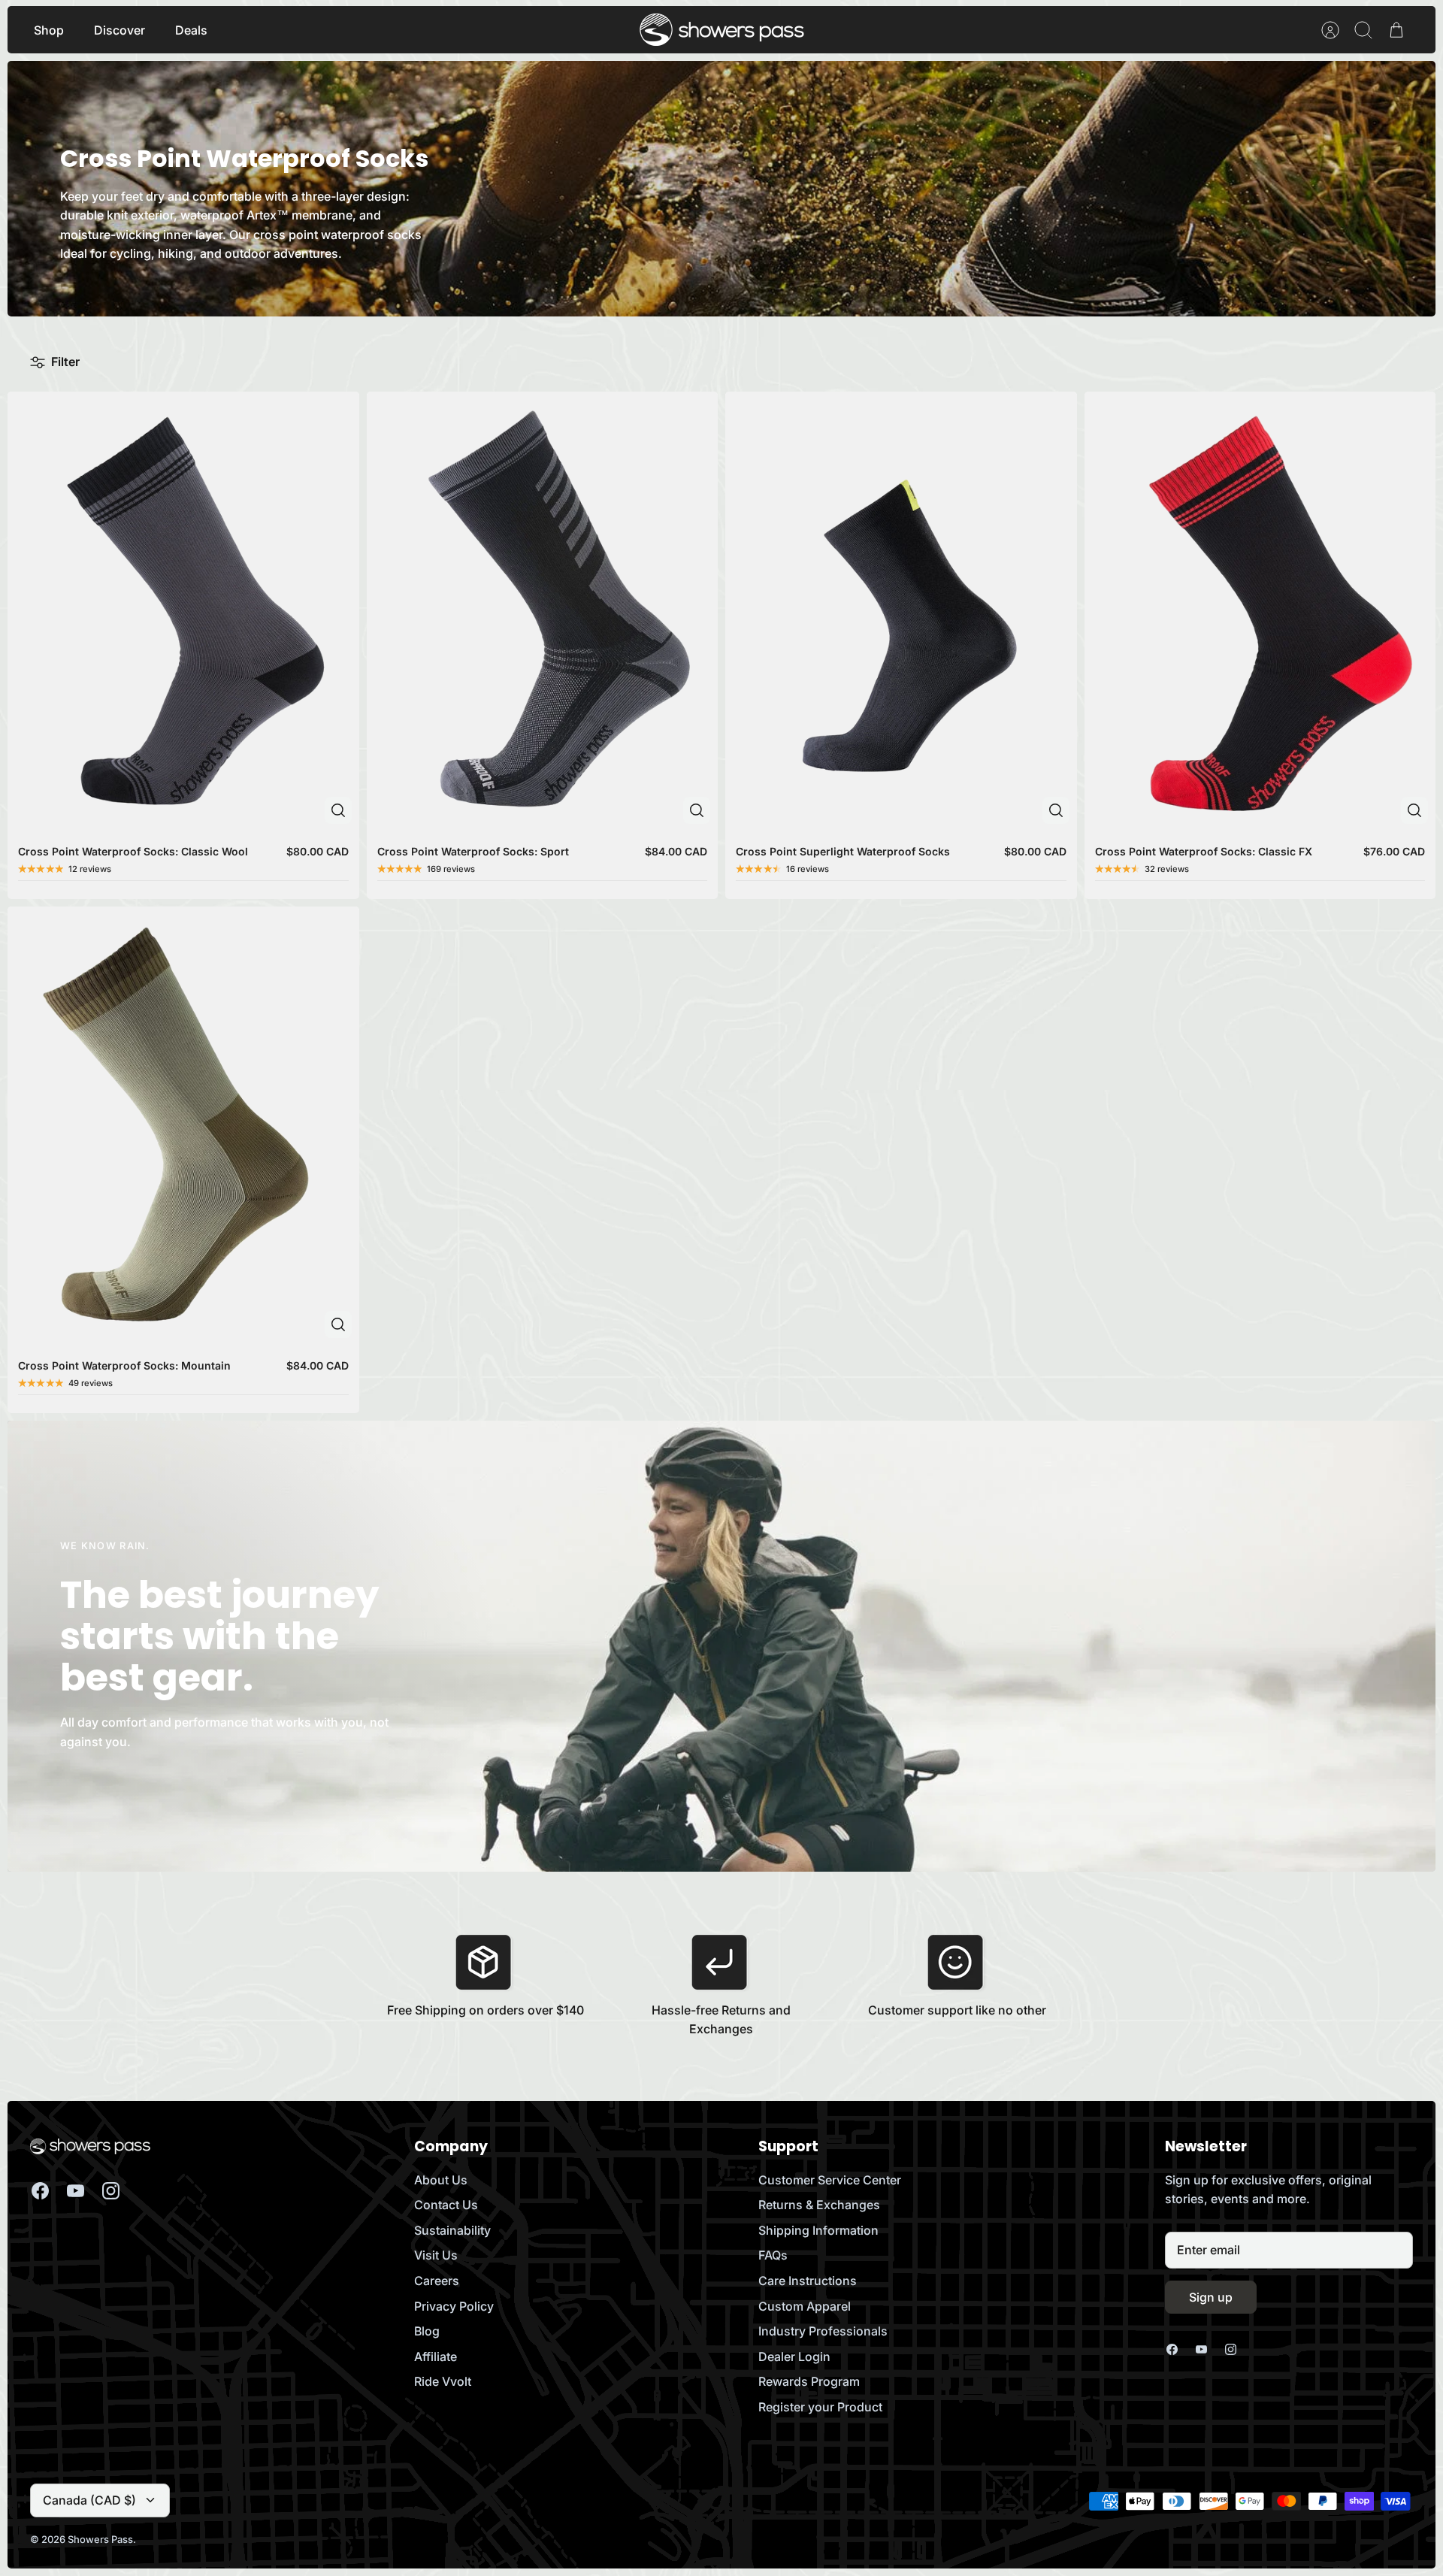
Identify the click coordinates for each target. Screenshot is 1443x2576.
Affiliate (436, 2357)
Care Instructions (808, 2281)
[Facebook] (40, 2191)
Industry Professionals (823, 2331)
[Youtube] (76, 2191)
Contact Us (446, 2205)
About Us (441, 2180)
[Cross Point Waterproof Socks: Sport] (543, 611)
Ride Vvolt (443, 2381)
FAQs (773, 2255)
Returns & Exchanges (819, 2205)
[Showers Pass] (722, 30)
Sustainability (452, 2230)
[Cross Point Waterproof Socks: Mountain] (183, 1126)
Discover (119, 30)
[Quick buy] (338, 810)
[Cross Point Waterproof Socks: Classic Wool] (183, 611)
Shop (49, 30)
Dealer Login (794, 2357)
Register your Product (820, 2407)
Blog (427, 2331)
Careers (437, 2281)
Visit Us (436, 2255)
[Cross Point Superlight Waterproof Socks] (901, 611)
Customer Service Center (830, 2180)
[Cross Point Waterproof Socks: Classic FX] (1260, 611)
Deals (191, 30)
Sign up (1211, 2297)
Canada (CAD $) (89, 2500)
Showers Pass (100, 2539)
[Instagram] (111, 2191)
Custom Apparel (805, 2306)
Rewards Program (809, 2381)
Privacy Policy (454, 2306)
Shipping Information (818, 2230)
